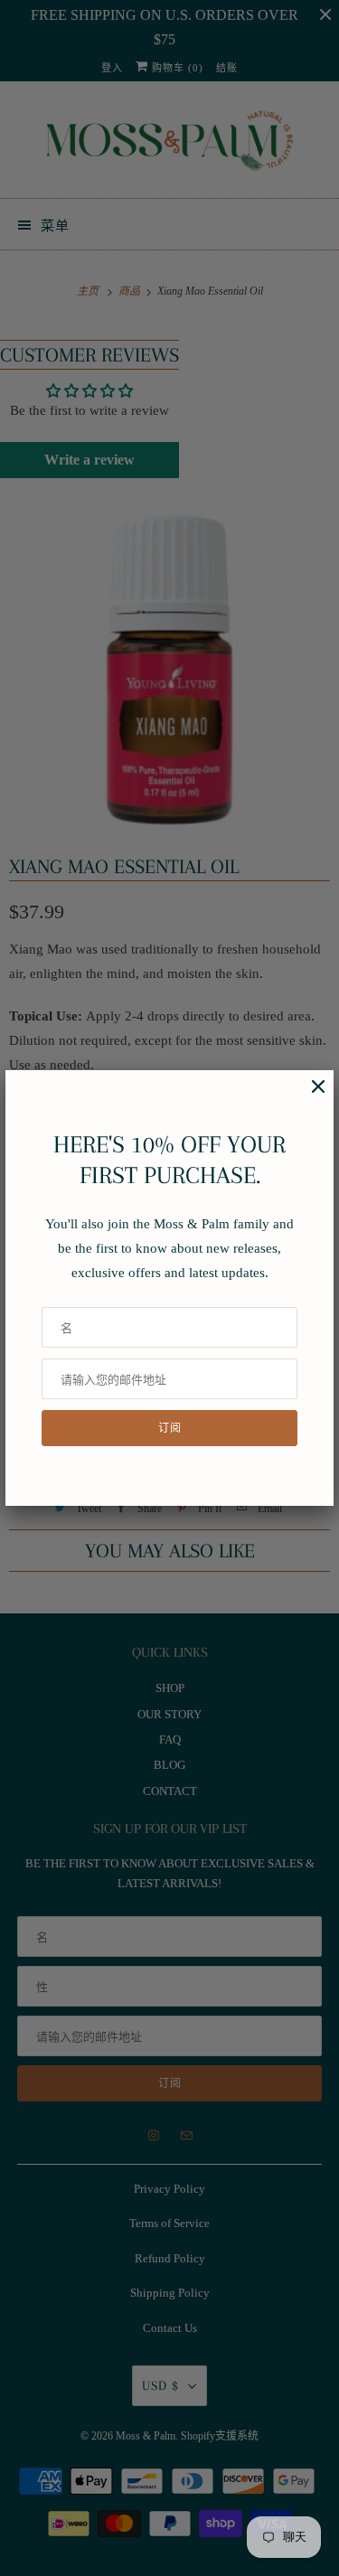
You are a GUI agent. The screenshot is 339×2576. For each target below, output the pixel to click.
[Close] (309, 1096)
